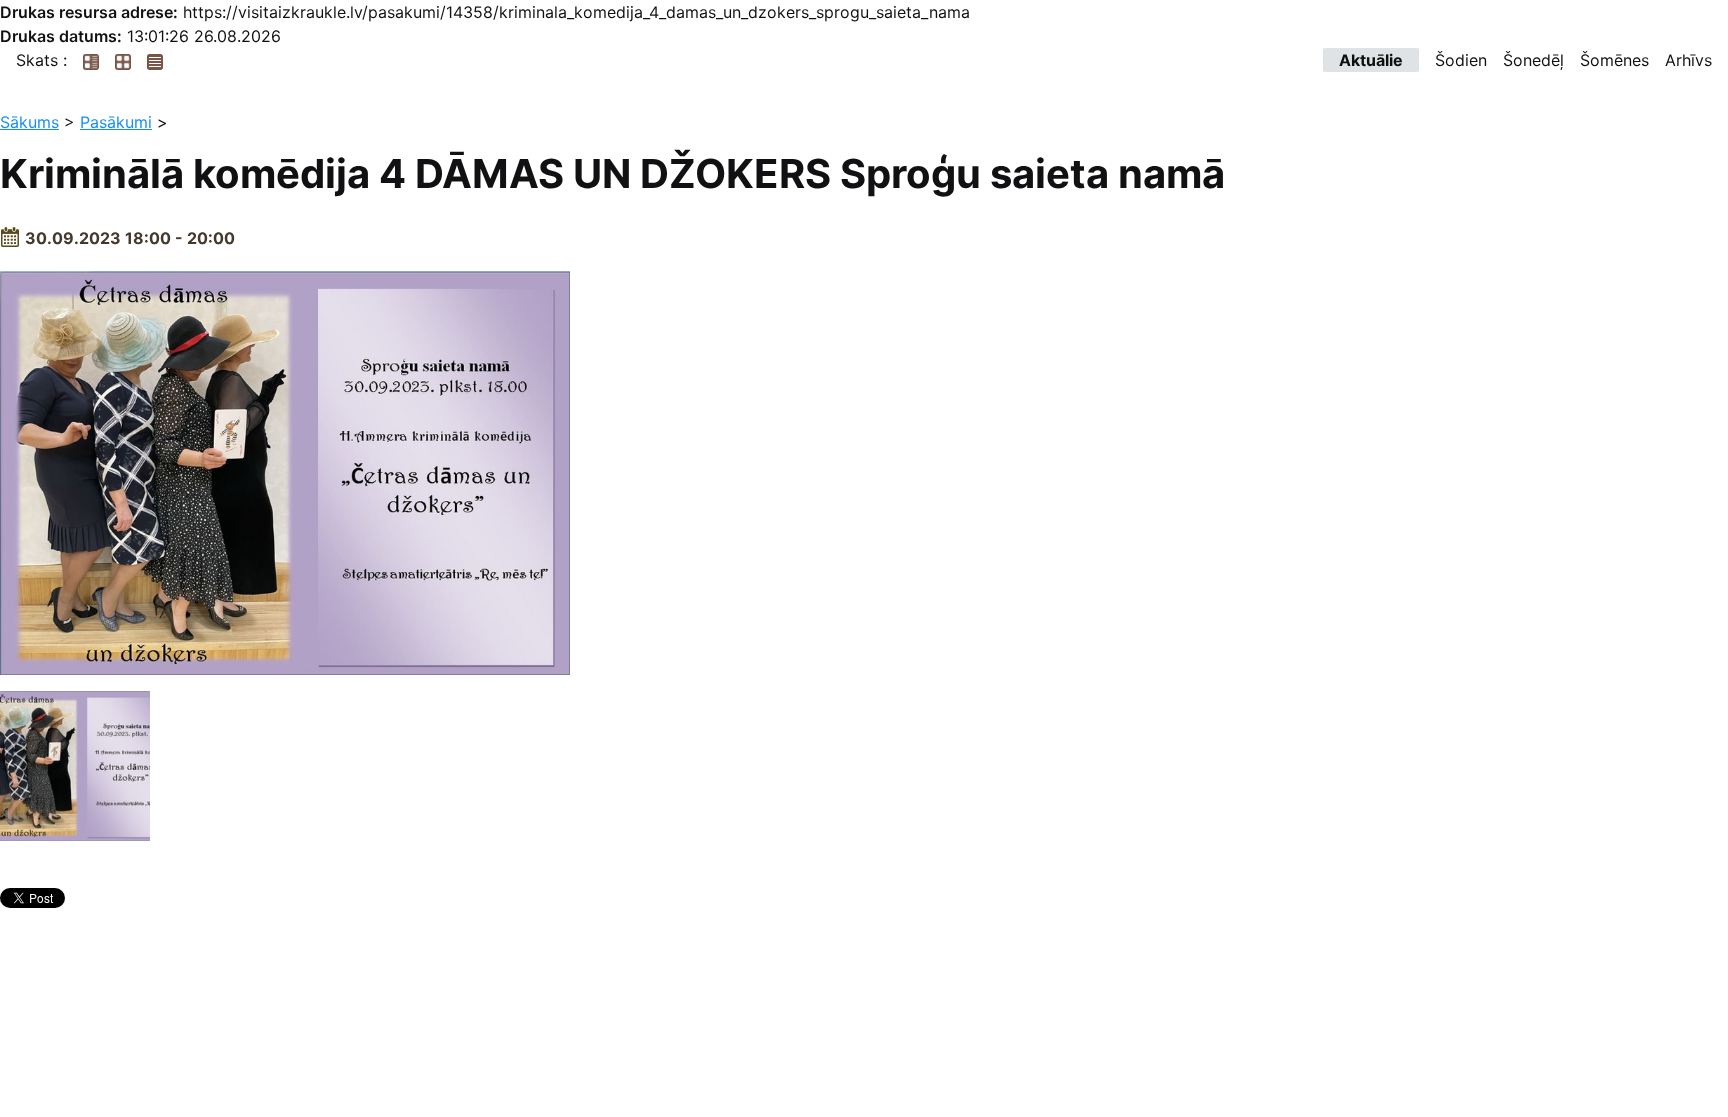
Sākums (29, 122)
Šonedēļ (1533, 60)
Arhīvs (1688, 60)
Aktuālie (1371, 60)
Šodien (1461, 60)
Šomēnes (1614, 60)
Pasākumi (116, 122)
